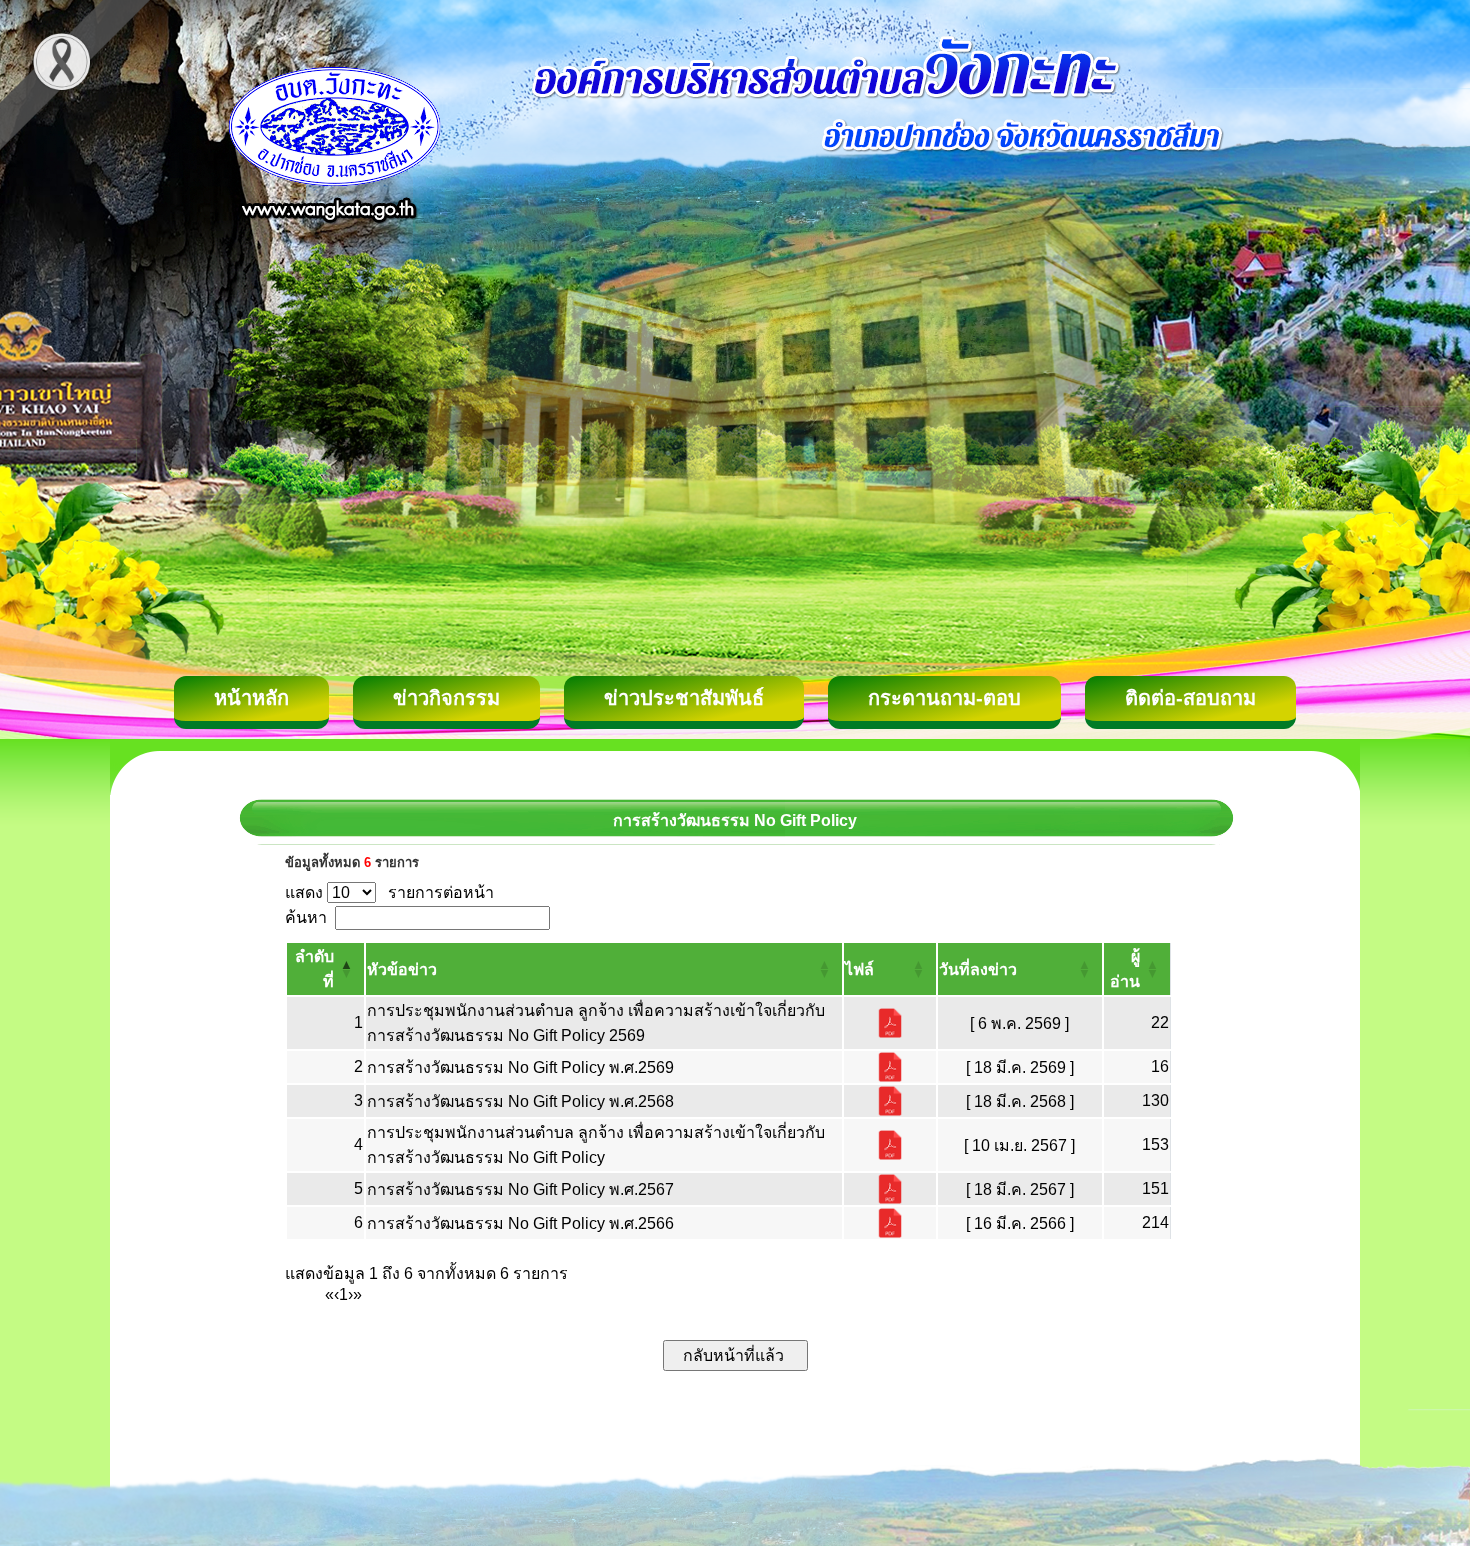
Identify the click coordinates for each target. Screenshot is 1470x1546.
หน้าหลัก (251, 698)
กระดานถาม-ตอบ (944, 698)
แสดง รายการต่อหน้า (389, 892)
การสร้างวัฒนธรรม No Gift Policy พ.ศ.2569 (520, 1067)
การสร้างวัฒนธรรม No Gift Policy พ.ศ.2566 (520, 1223)
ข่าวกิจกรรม (446, 698)
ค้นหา (306, 917)
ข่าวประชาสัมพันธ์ (684, 698)
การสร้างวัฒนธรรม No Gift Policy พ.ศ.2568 (520, 1101)
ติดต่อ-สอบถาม (1190, 698)
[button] (402, 969)
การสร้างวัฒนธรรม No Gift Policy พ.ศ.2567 (520, 1189)
